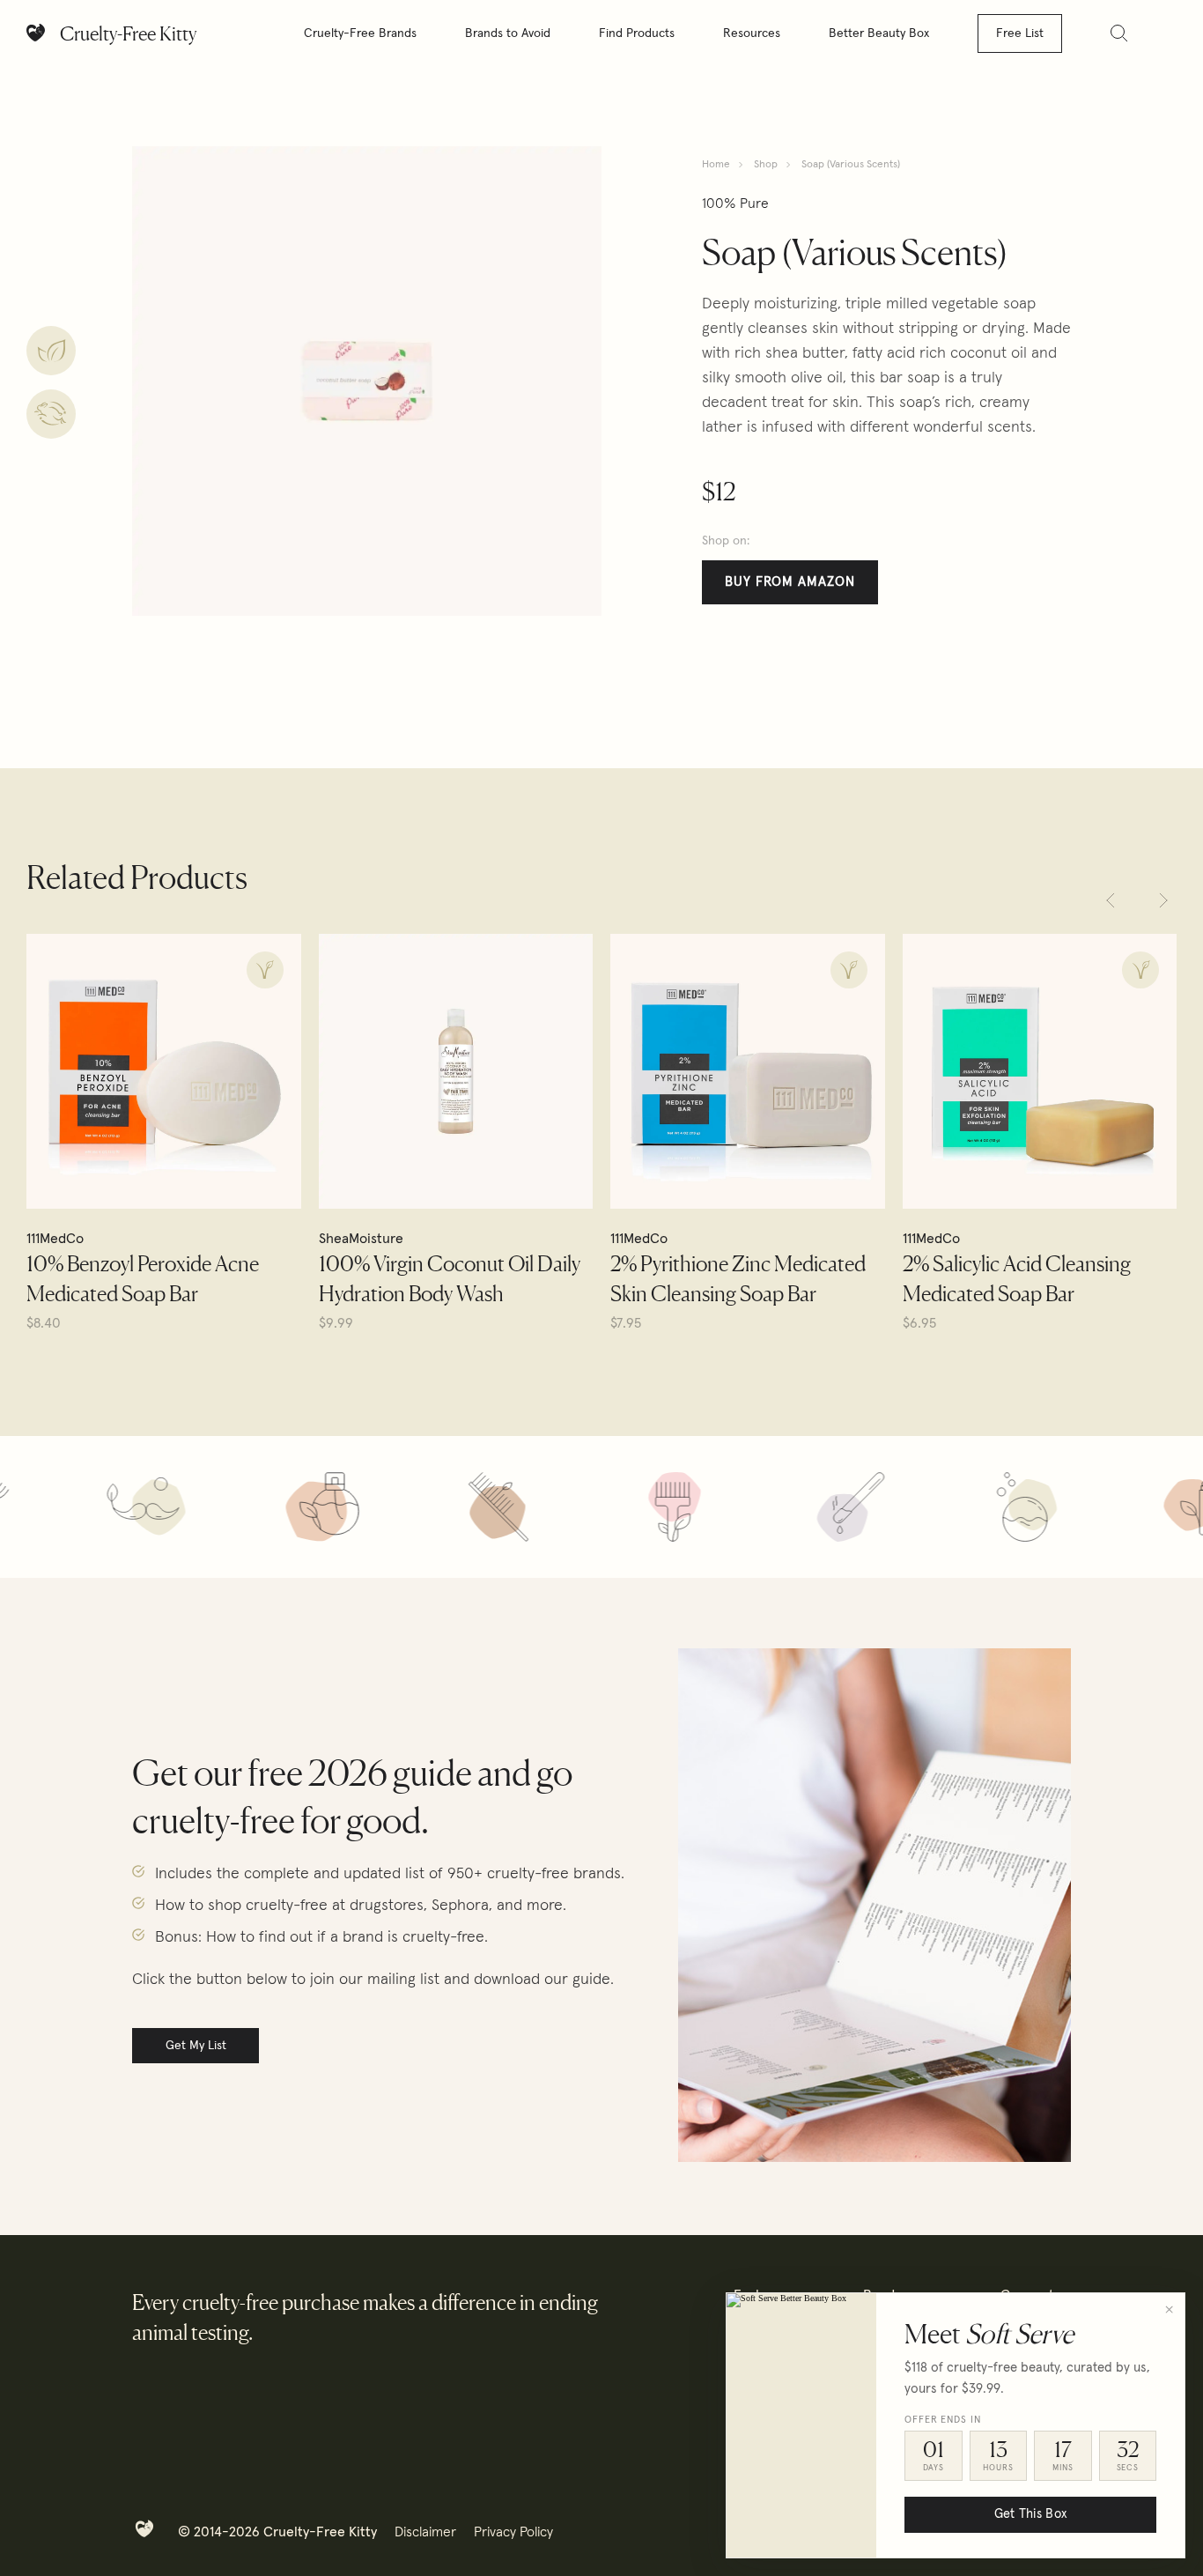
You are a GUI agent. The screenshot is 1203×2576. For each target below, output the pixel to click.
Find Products (637, 33)
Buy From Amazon (790, 582)
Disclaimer (425, 2532)
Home (716, 165)
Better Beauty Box (879, 33)
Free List (1020, 33)
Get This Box (1030, 2514)
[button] (1111, 900)
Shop (766, 165)
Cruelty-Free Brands (360, 33)
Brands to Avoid (508, 33)
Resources (752, 33)
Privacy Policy (513, 2532)
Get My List (196, 2046)
